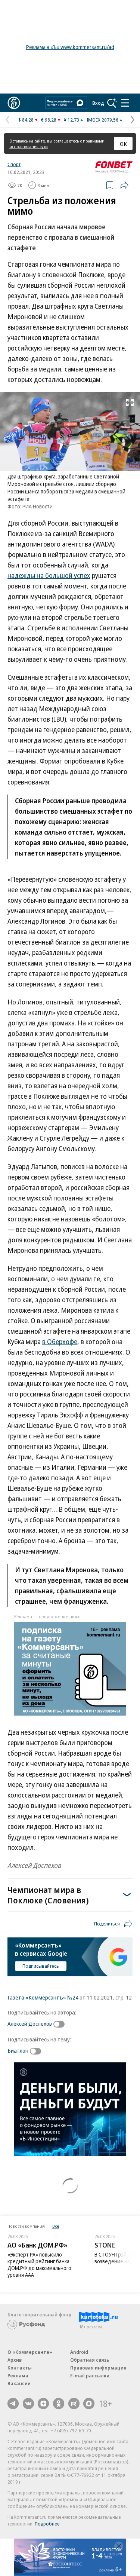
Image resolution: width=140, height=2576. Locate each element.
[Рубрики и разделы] (125, 103)
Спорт (14, 164)
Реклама (18, 2375)
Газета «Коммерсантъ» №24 (43, 1997)
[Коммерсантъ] (14, 103)
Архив (15, 2360)
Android (79, 2352)
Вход (98, 103)
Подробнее (47, 2524)
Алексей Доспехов (30, 2023)
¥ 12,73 (71, 120)
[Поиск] (112, 103)
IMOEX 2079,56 (102, 120)
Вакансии (19, 2383)
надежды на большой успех (49, 575)
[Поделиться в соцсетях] (124, 185)
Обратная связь (90, 2360)
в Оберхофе (60, 1341)
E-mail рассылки (90, 2375)
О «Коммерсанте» (30, 2352)
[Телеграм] (13, 2404)
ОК (123, 144)
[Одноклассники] (59, 2404)
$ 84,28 (26, 120)
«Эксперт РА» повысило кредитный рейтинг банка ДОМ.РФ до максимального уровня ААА (39, 2265)
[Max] (89, 2404)
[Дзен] (43, 2404)
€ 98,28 (49, 120)
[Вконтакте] (28, 2404)
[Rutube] (74, 2404)
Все (56, 2226)
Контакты (20, 2368)
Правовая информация (98, 2368)
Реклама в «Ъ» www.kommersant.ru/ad (70, 47)
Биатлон (18, 2050)
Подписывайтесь (41, 1966)
